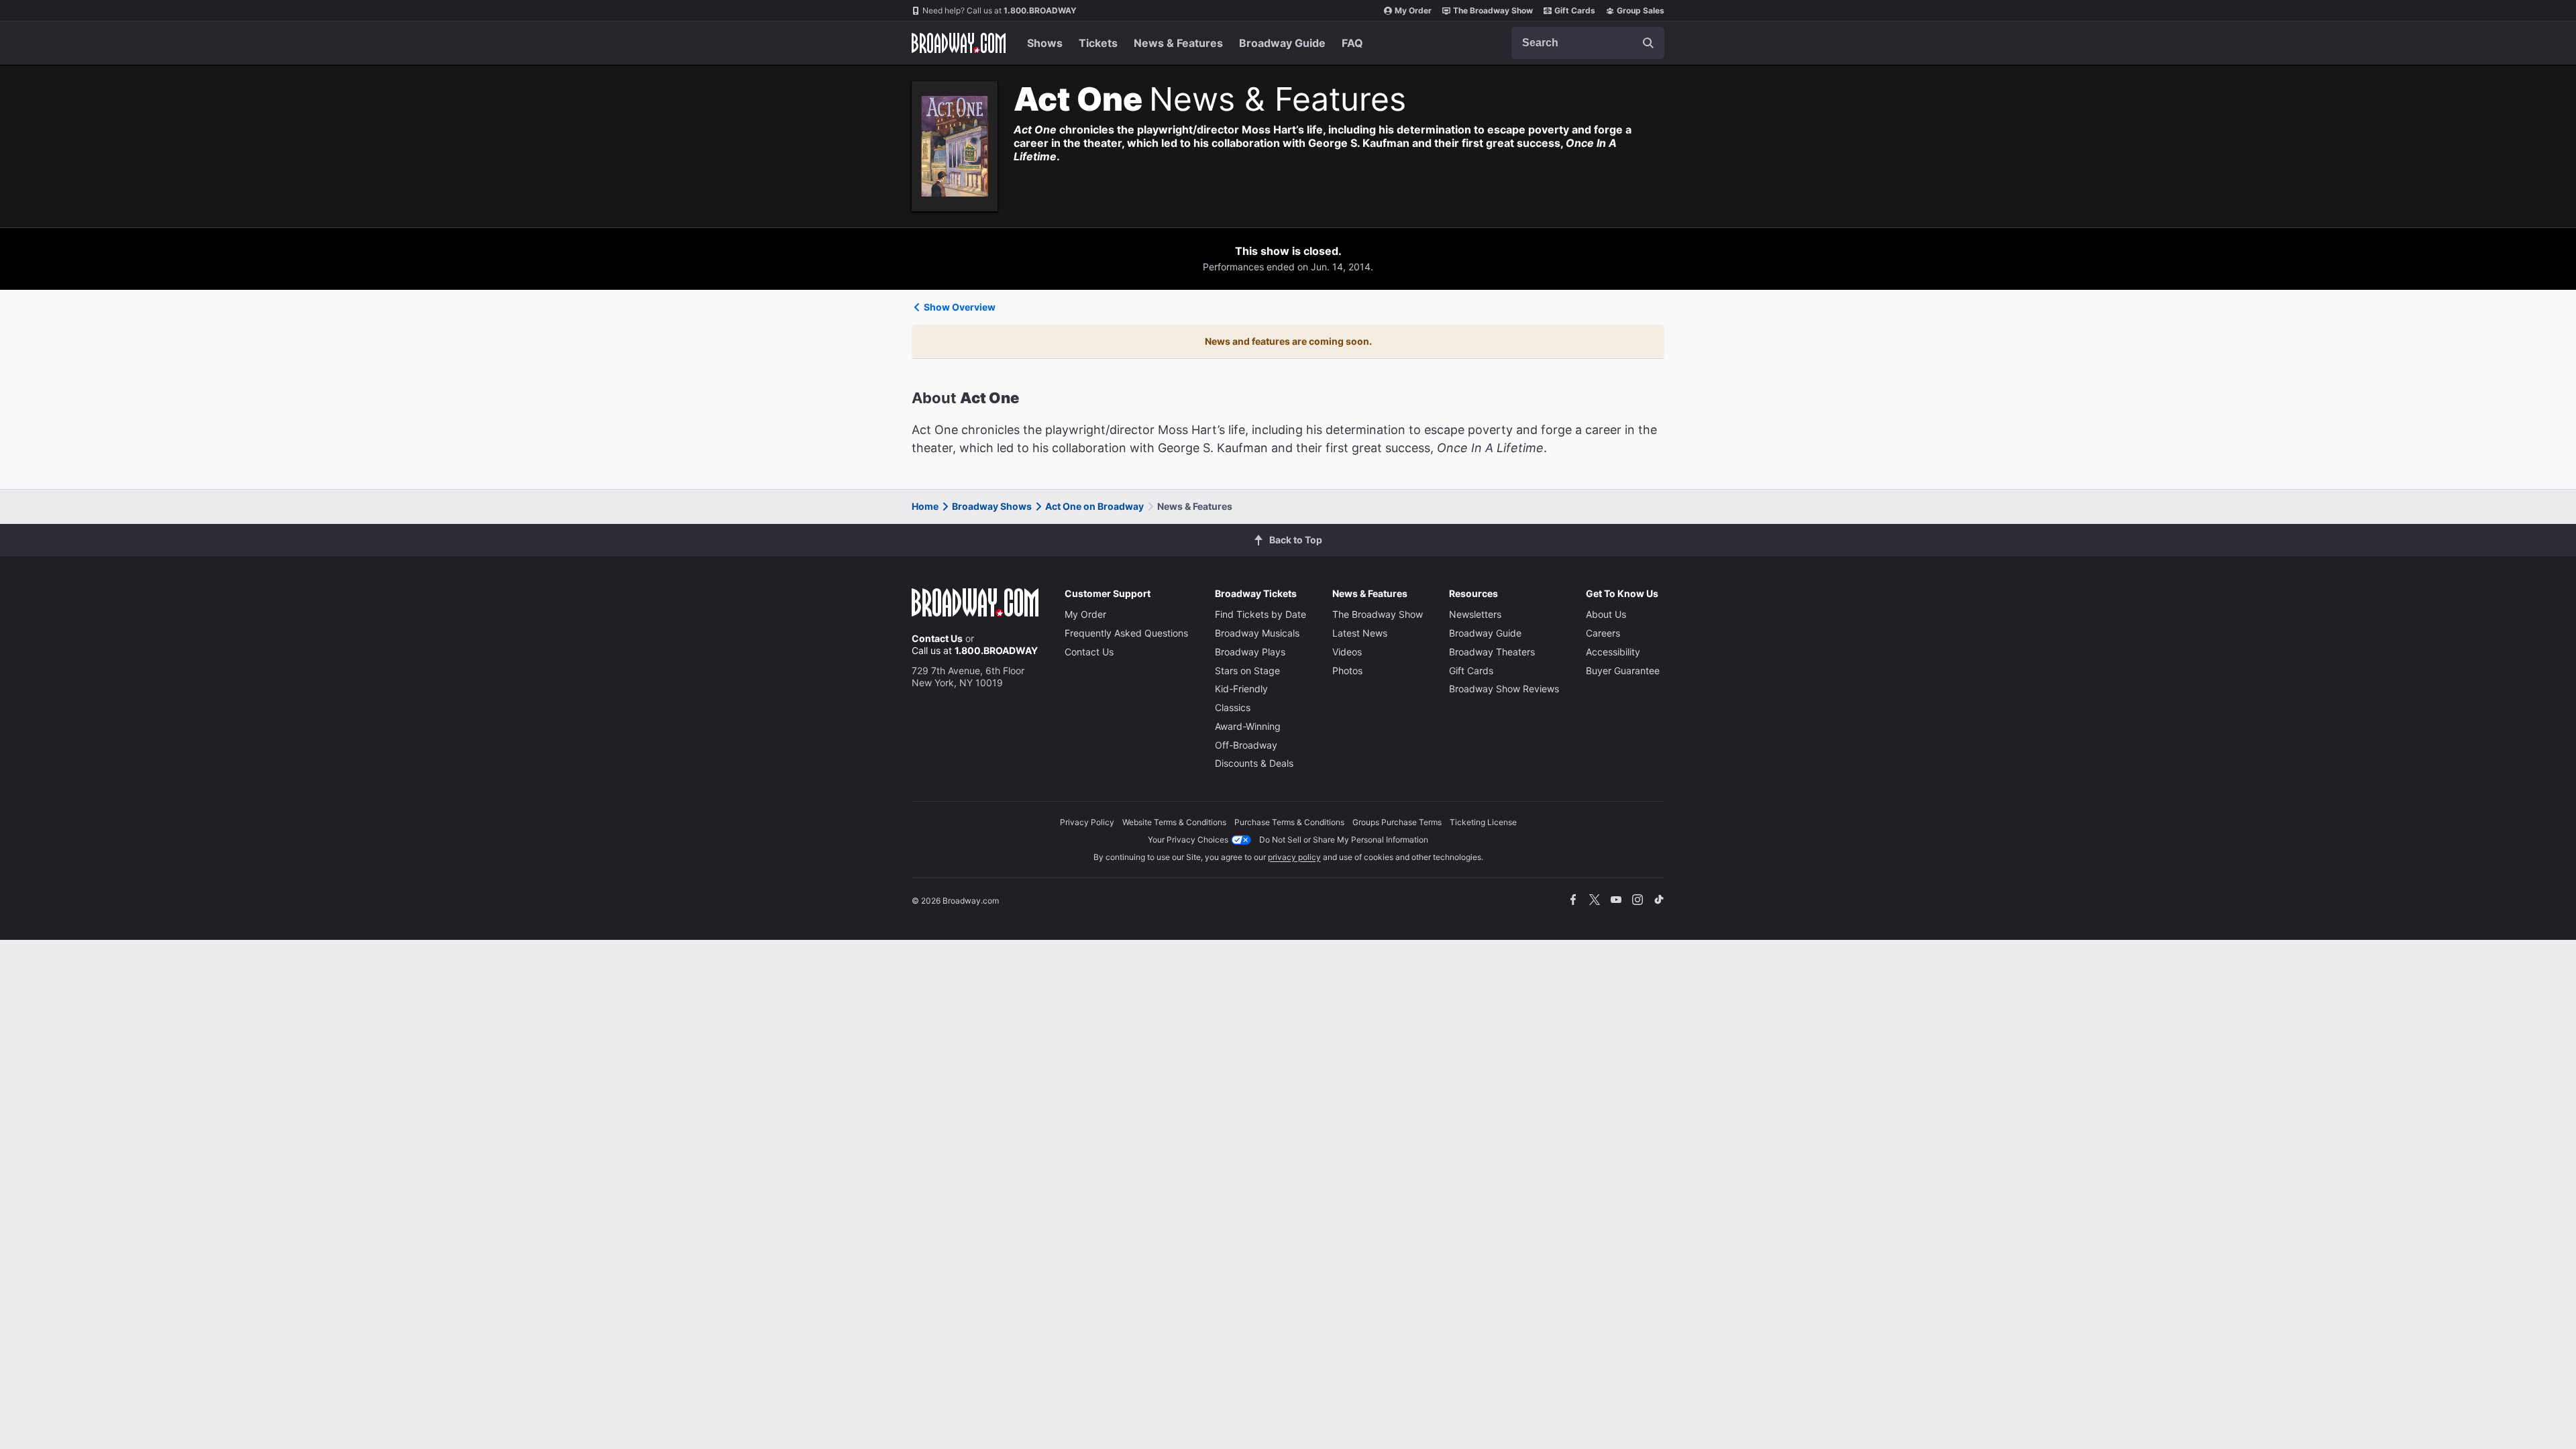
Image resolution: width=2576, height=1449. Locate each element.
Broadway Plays (1250, 652)
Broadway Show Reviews (1504, 689)
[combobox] (1588, 43)
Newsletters (1475, 614)
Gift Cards (1575, 10)
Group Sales (1641, 10)
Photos (1347, 670)
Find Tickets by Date (1260, 614)
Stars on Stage (1247, 670)
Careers (1603, 633)
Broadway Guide (1282, 43)
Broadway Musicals (1257, 633)
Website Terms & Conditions (1174, 822)
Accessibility (1613, 652)
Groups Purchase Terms (1397, 822)
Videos (1347, 652)
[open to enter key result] (1648, 43)
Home (925, 506)
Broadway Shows (992, 506)
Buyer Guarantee (1623, 670)
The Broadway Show (1493, 10)
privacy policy (1294, 857)
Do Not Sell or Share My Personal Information (1344, 840)
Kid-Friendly (1241, 689)
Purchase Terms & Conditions (1289, 822)
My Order (1413, 10)
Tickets (1098, 43)
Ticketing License (1483, 822)
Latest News (1360, 633)
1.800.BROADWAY (1000, 10)
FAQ (1352, 43)
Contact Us (937, 638)
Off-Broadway (1246, 745)
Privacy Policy (1087, 822)
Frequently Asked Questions (1126, 633)
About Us (1606, 614)
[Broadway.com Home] (959, 43)
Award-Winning (1248, 726)
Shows (1045, 43)
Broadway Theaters (1492, 652)
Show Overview (960, 307)
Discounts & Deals (1254, 763)
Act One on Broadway (1094, 506)
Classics (1233, 707)
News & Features (1178, 43)
